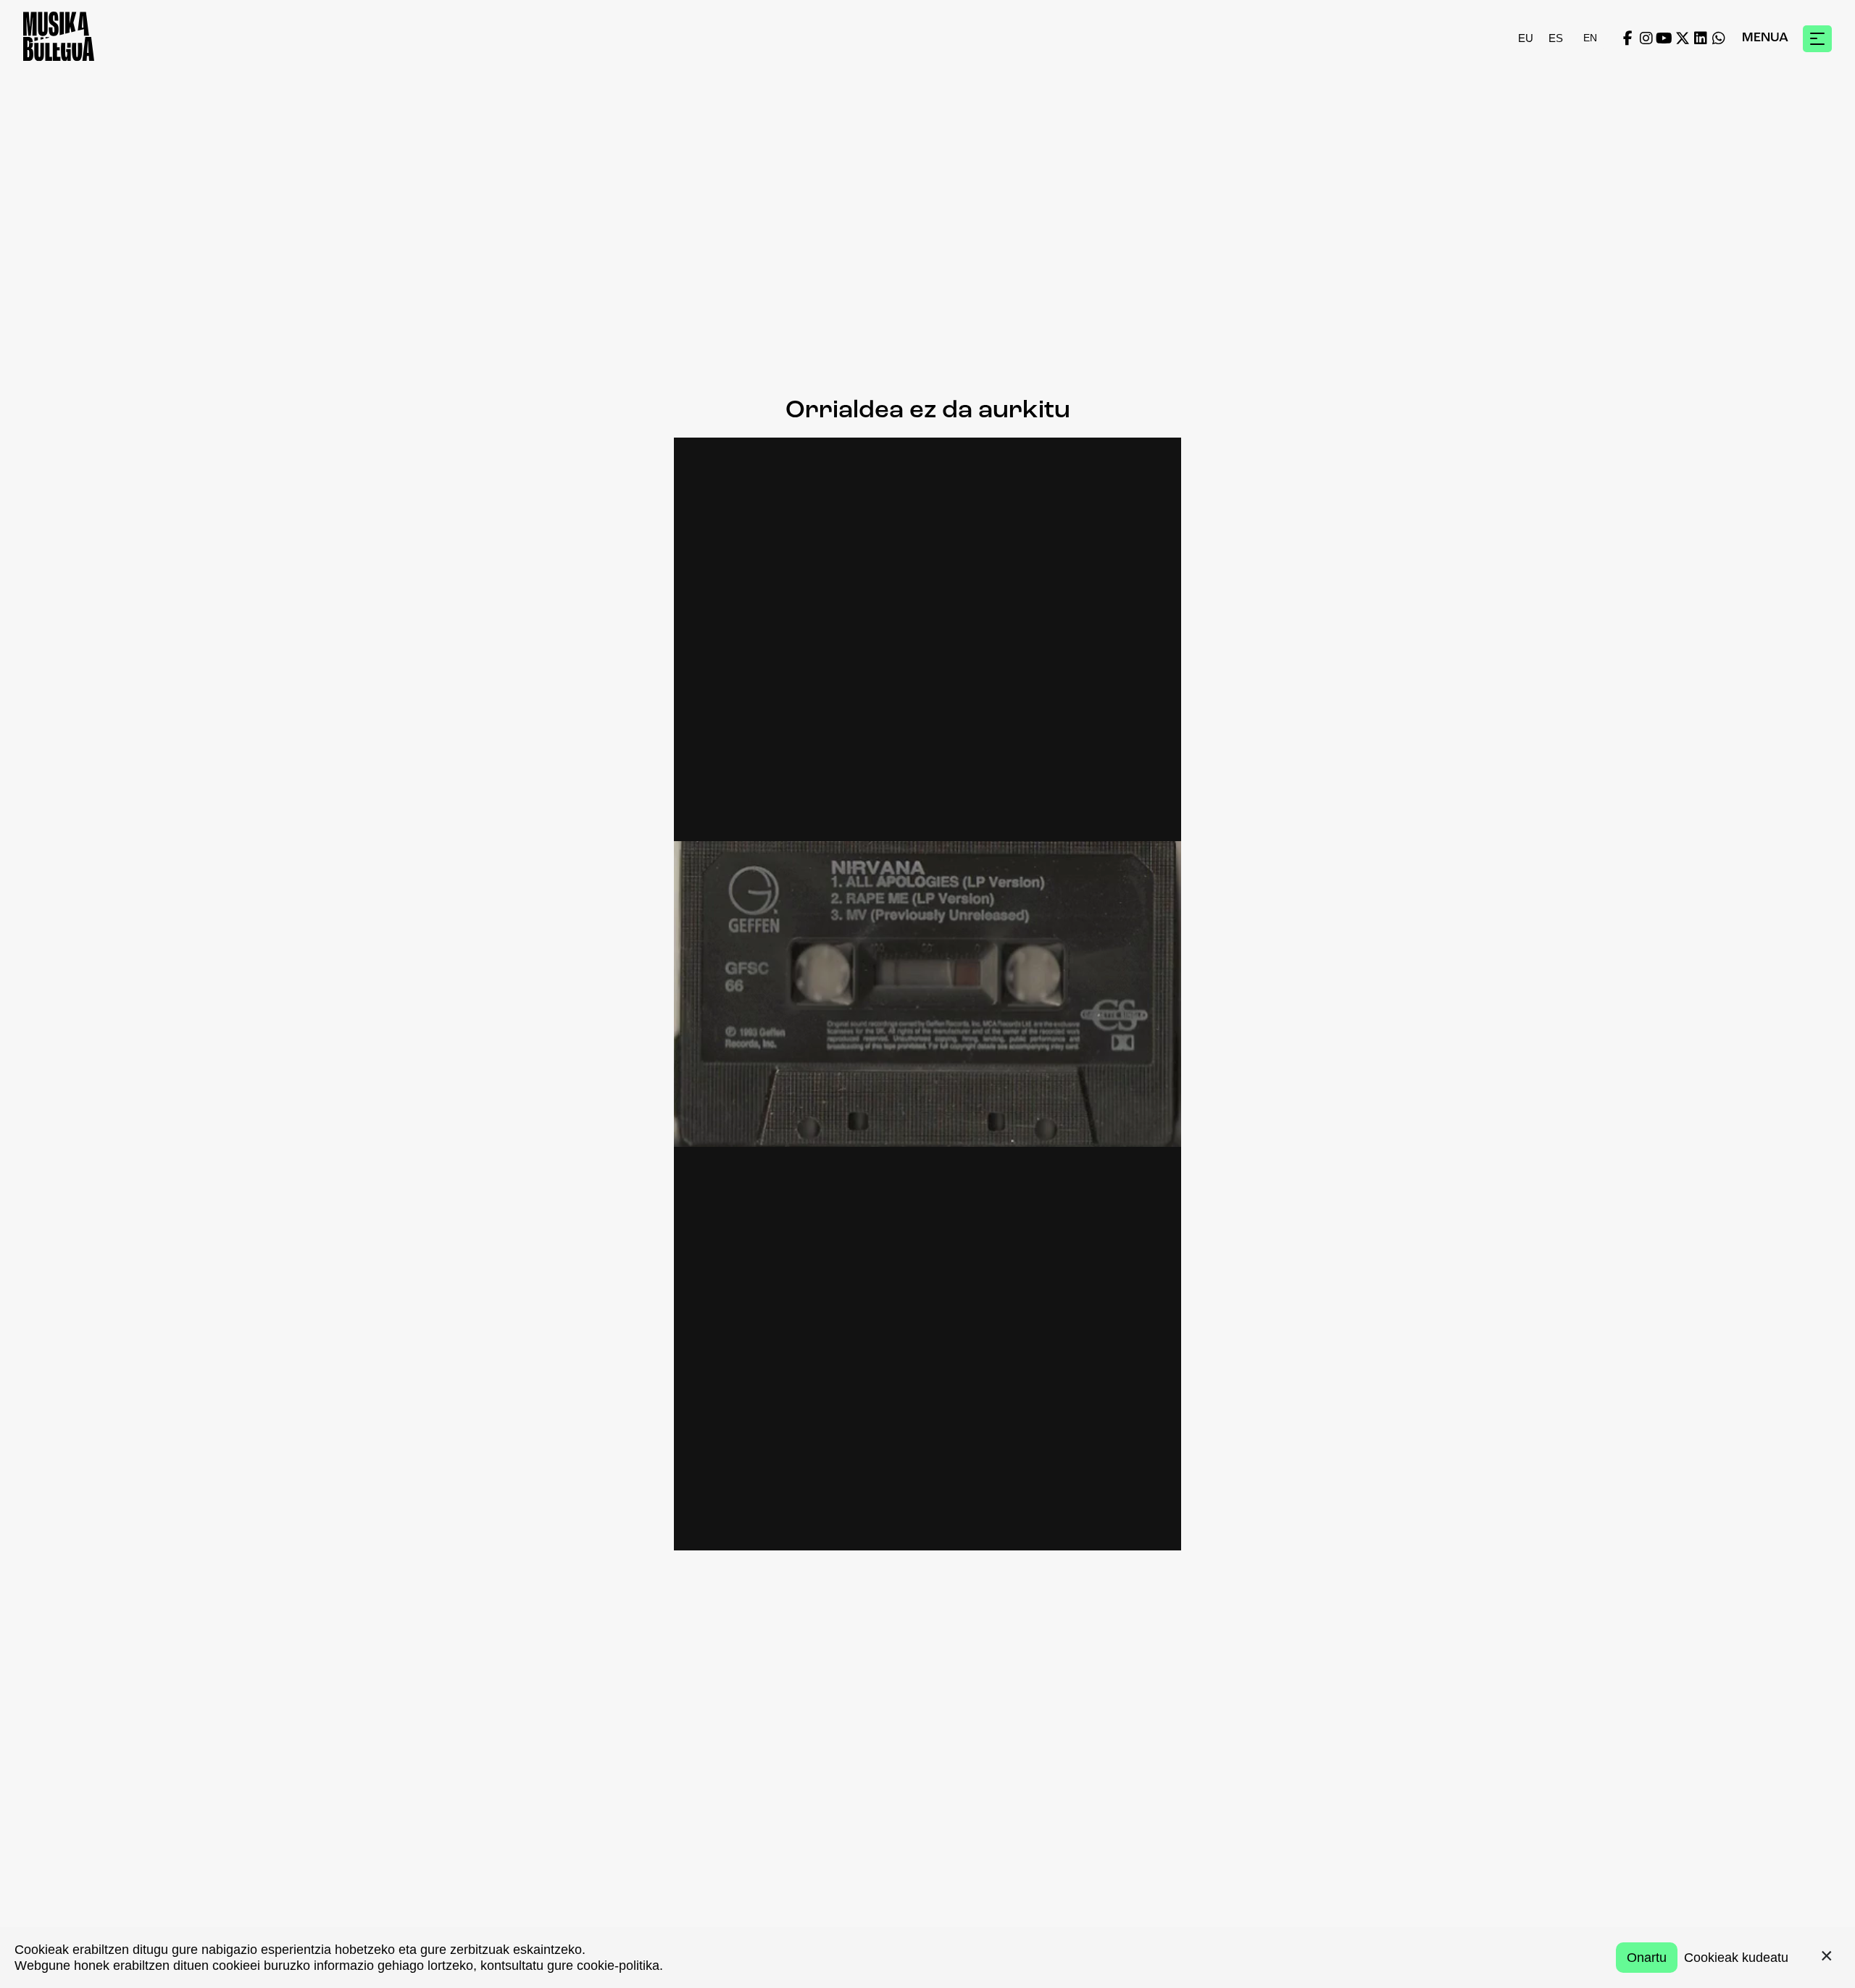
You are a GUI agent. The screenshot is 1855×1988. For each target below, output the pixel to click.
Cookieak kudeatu (1736, 1958)
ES (1556, 38)
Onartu (1647, 1958)
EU (1526, 38)
